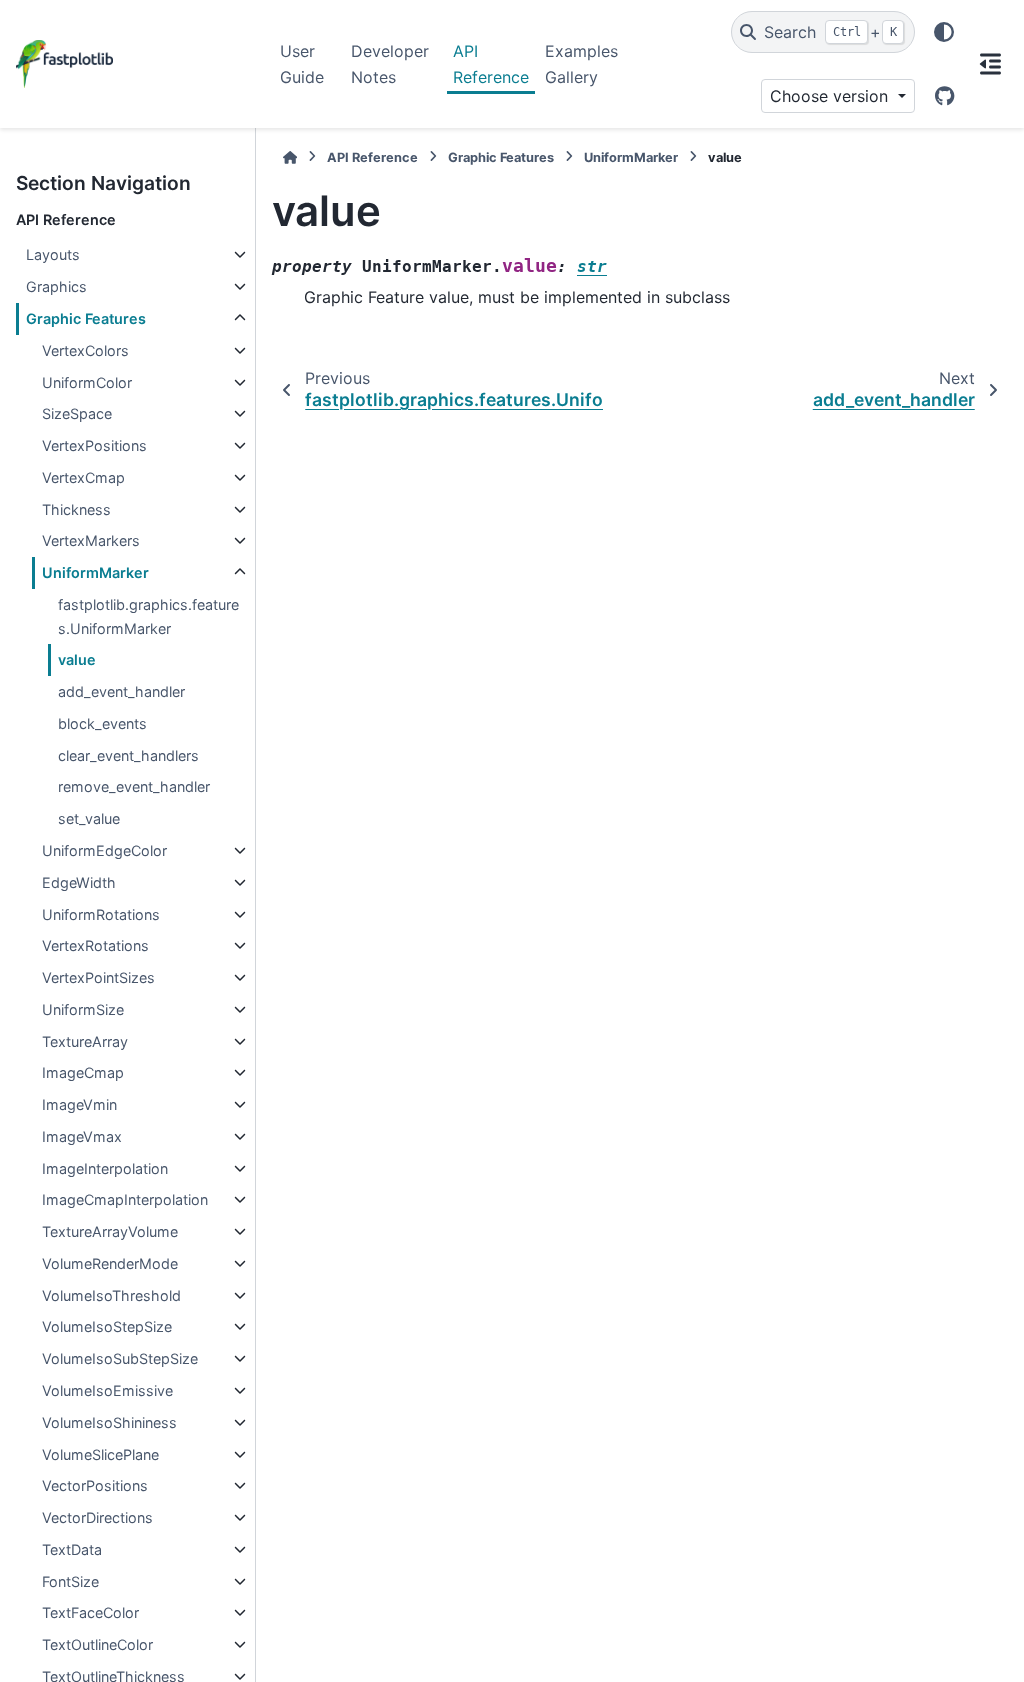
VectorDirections (97, 1517)
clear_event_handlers (128, 755)
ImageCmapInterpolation (125, 1199)
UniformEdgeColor (104, 850)
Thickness (76, 509)
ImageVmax (82, 1136)
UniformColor (87, 382)
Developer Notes (390, 64)
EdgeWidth (79, 882)
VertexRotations (95, 945)
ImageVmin (79, 1104)
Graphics (56, 286)
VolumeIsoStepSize (107, 1326)
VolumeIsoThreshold (111, 1295)
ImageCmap (83, 1072)
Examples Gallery (581, 64)
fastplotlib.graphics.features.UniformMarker (148, 616)
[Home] (290, 157)
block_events (102, 723)
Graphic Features (86, 318)
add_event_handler (121, 691)
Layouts (53, 254)
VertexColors (85, 350)
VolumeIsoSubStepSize (120, 1358)
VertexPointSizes (98, 977)
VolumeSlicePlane (100, 1454)
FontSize (70, 1581)
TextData (72, 1549)
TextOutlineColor (97, 1644)
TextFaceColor (90, 1612)
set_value (89, 818)
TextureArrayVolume (110, 1231)
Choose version (831, 96)
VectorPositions (95, 1485)
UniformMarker (95, 572)
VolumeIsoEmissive (107, 1390)
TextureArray (85, 1041)
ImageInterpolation (105, 1168)
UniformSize (83, 1009)
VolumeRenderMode (110, 1263)
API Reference (491, 64)
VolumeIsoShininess (109, 1422)
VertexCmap (83, 477)
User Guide (302, 64)
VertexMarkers (91, 540)
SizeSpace (77, 413)
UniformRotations (101, 914)
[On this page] (990, 64)
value (77, 659)
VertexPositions (94, 445)
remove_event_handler (134, 786)
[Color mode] (944, 32)
